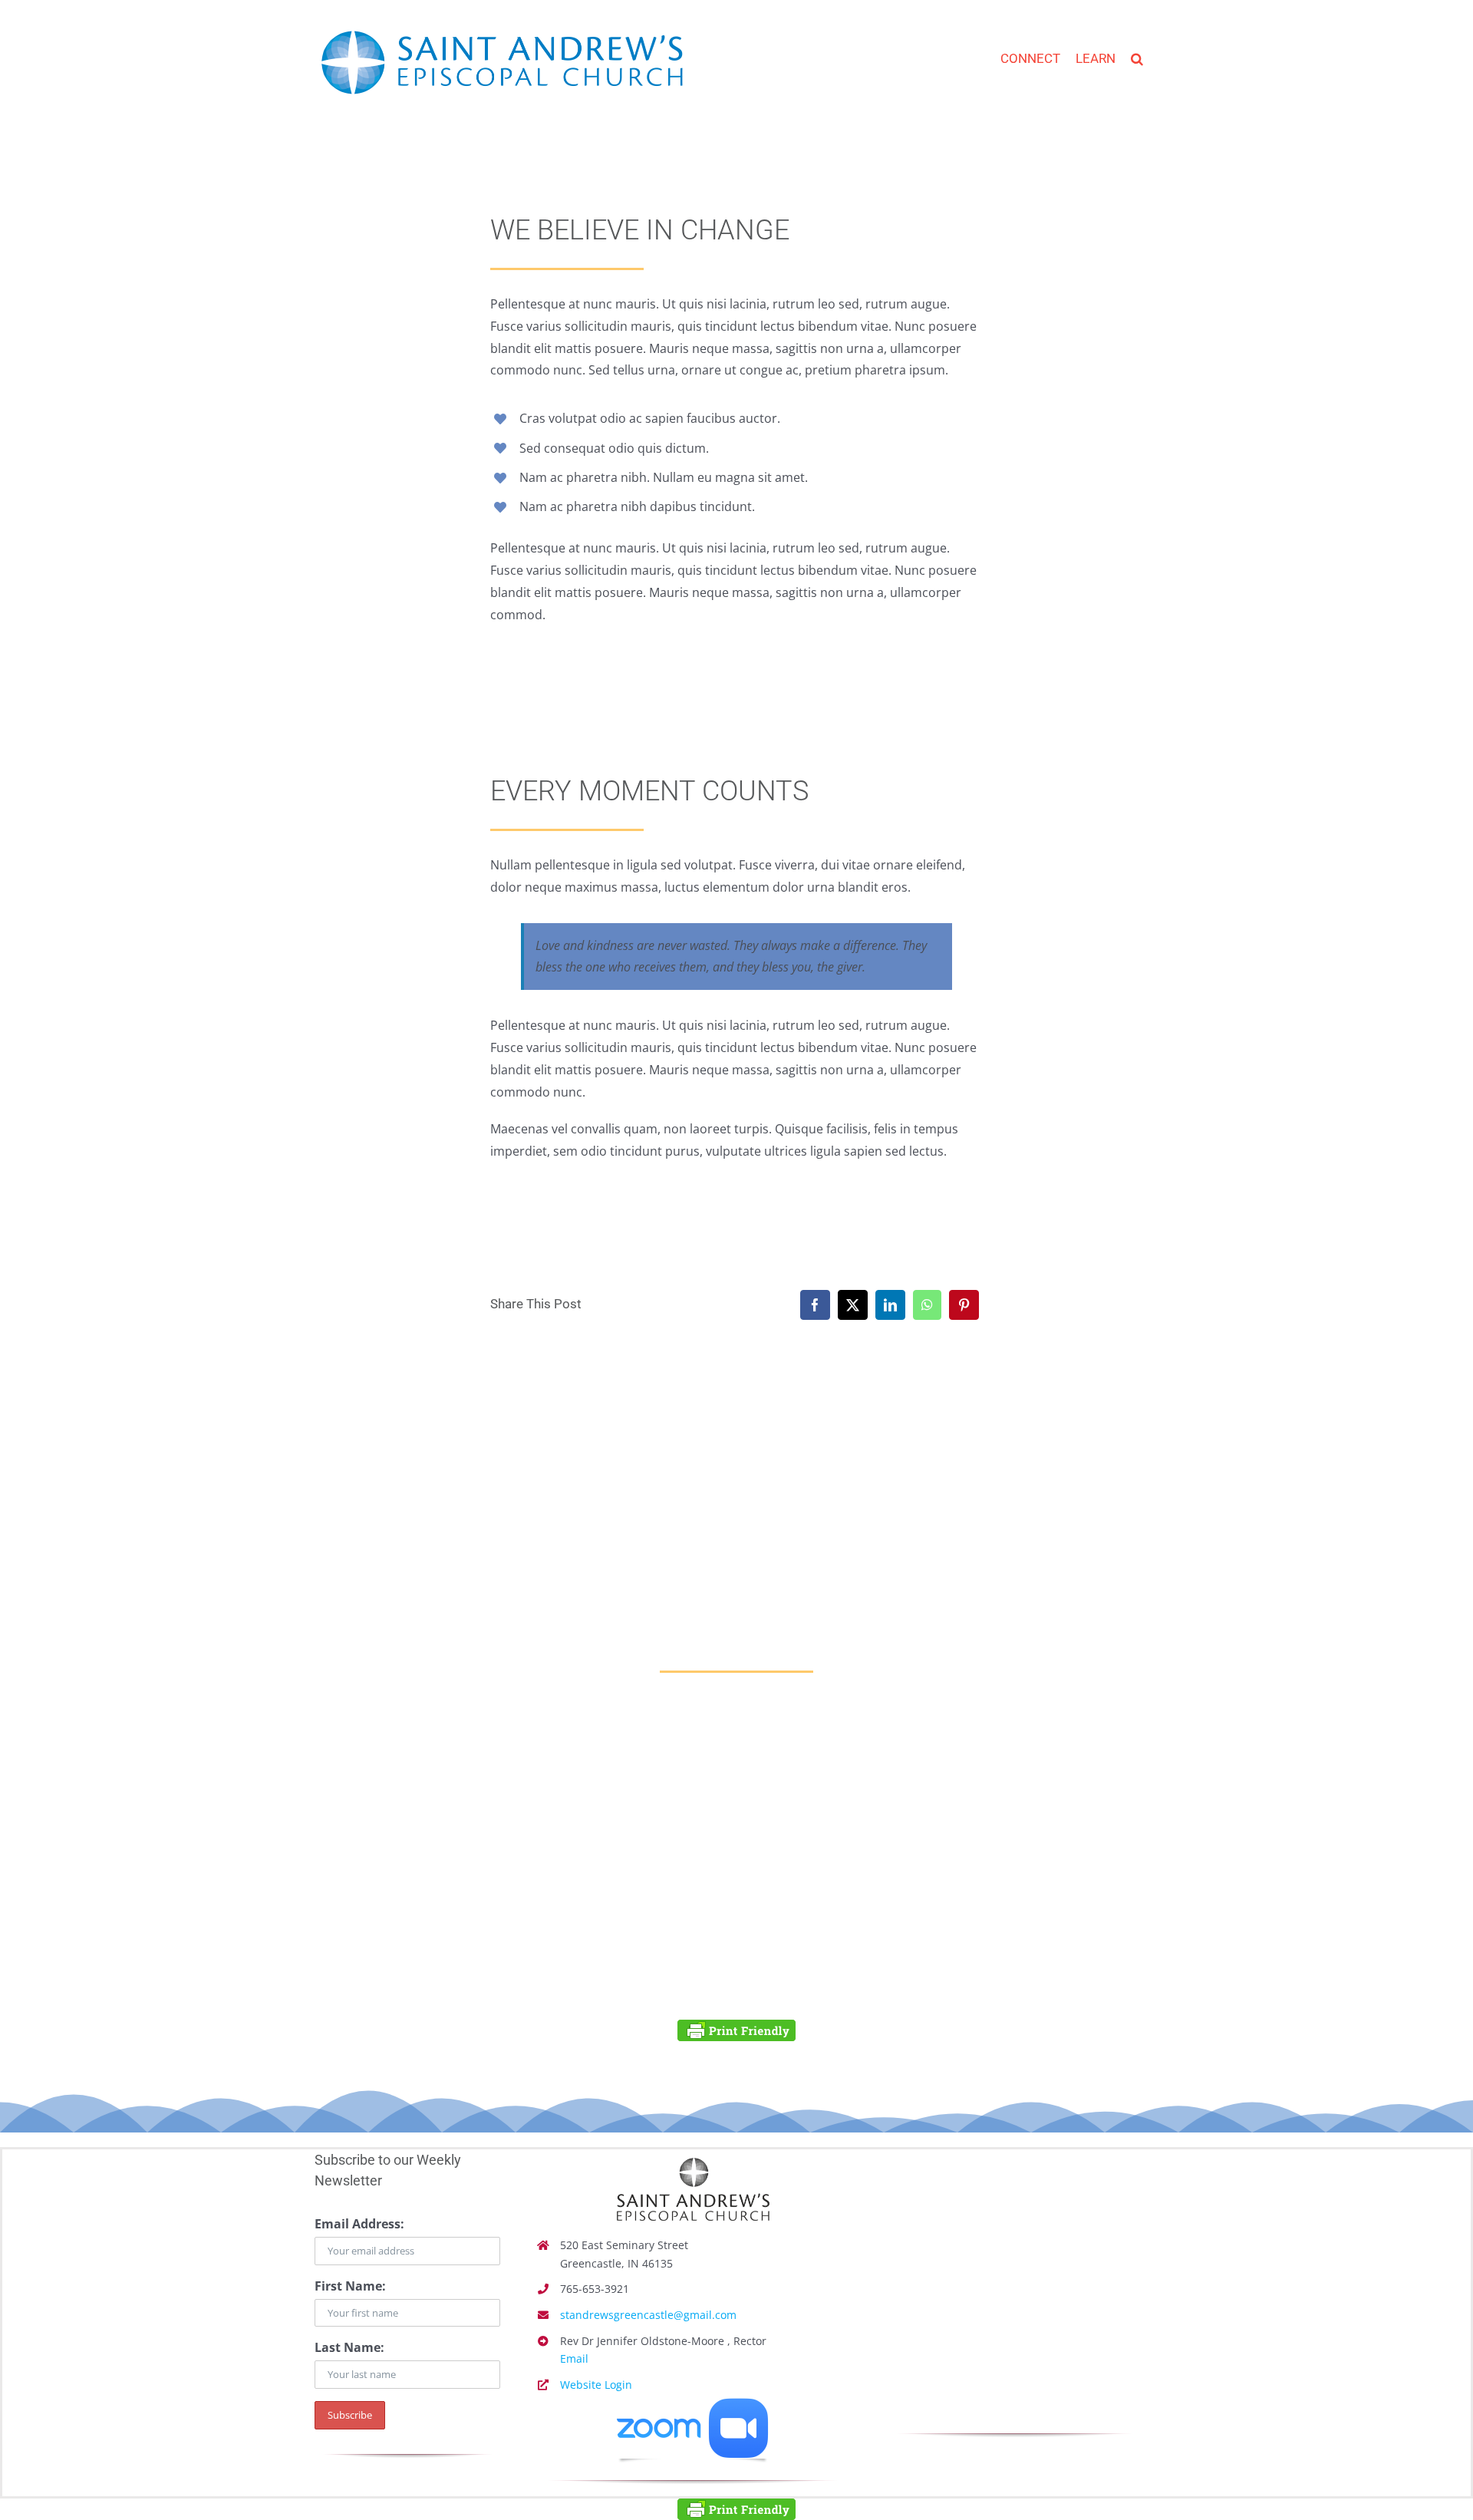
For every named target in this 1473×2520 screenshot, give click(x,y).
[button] (1137, 54)
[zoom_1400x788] (693, 2404)
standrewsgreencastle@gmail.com (648, 2315)
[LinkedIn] (890, 1305)
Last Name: (349, 2347)
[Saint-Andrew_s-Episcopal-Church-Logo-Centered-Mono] (693, 2156)
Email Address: (359, 2224)
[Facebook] (815, 1305)
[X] (853, 1305)
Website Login (596, 2385)
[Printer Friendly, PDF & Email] (736, 2030)
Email (574, 2358)
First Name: (350, 2286)
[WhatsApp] (927, 1305)
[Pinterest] (964, 1305)
